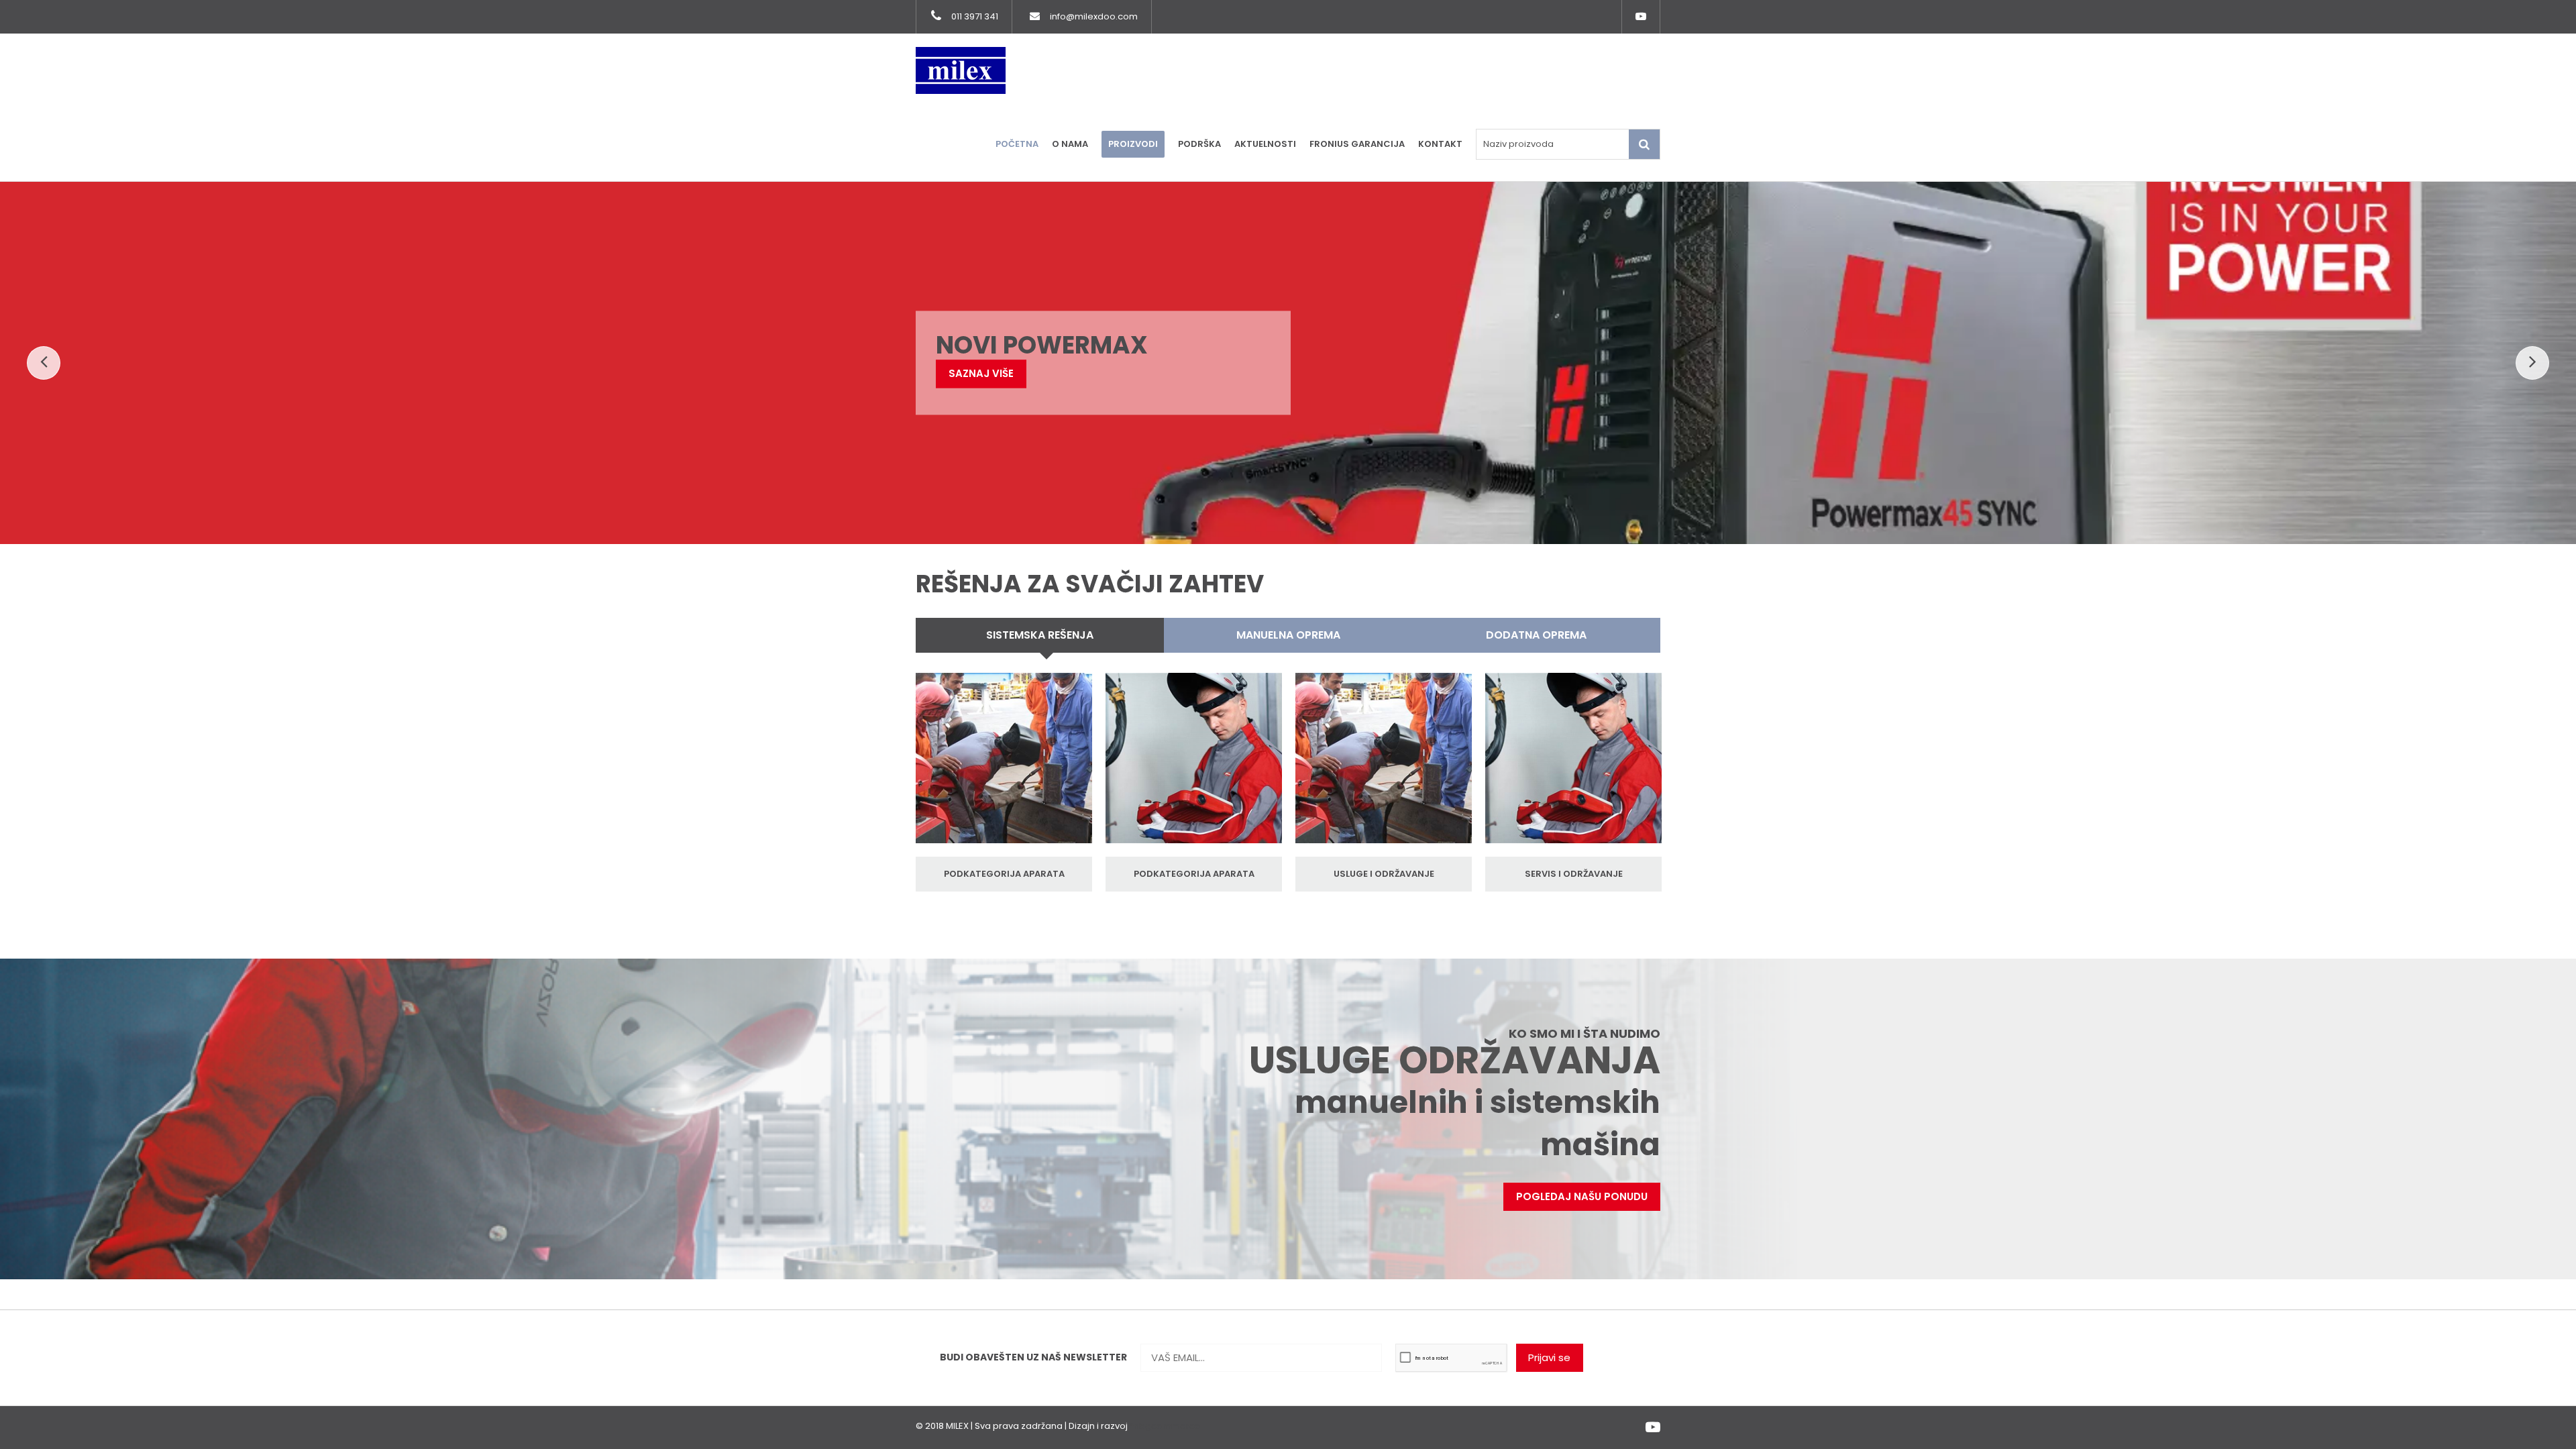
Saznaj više (996, 395)
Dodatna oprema (1536, 635)
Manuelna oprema (1288, 635)
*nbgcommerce (1165, 1426)
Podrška (1199, 144)
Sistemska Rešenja (1040, 635)
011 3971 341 (975, 16)
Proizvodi (1133, 144)
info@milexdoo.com (1094, 16)
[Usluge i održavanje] (1004, 765)
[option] (1004, 782)
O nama (1070, 144)
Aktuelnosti (1265, 144)
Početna (1017, 144)
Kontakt (1440, 144)
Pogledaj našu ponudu (1582, 1196)
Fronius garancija (1357, 144)
